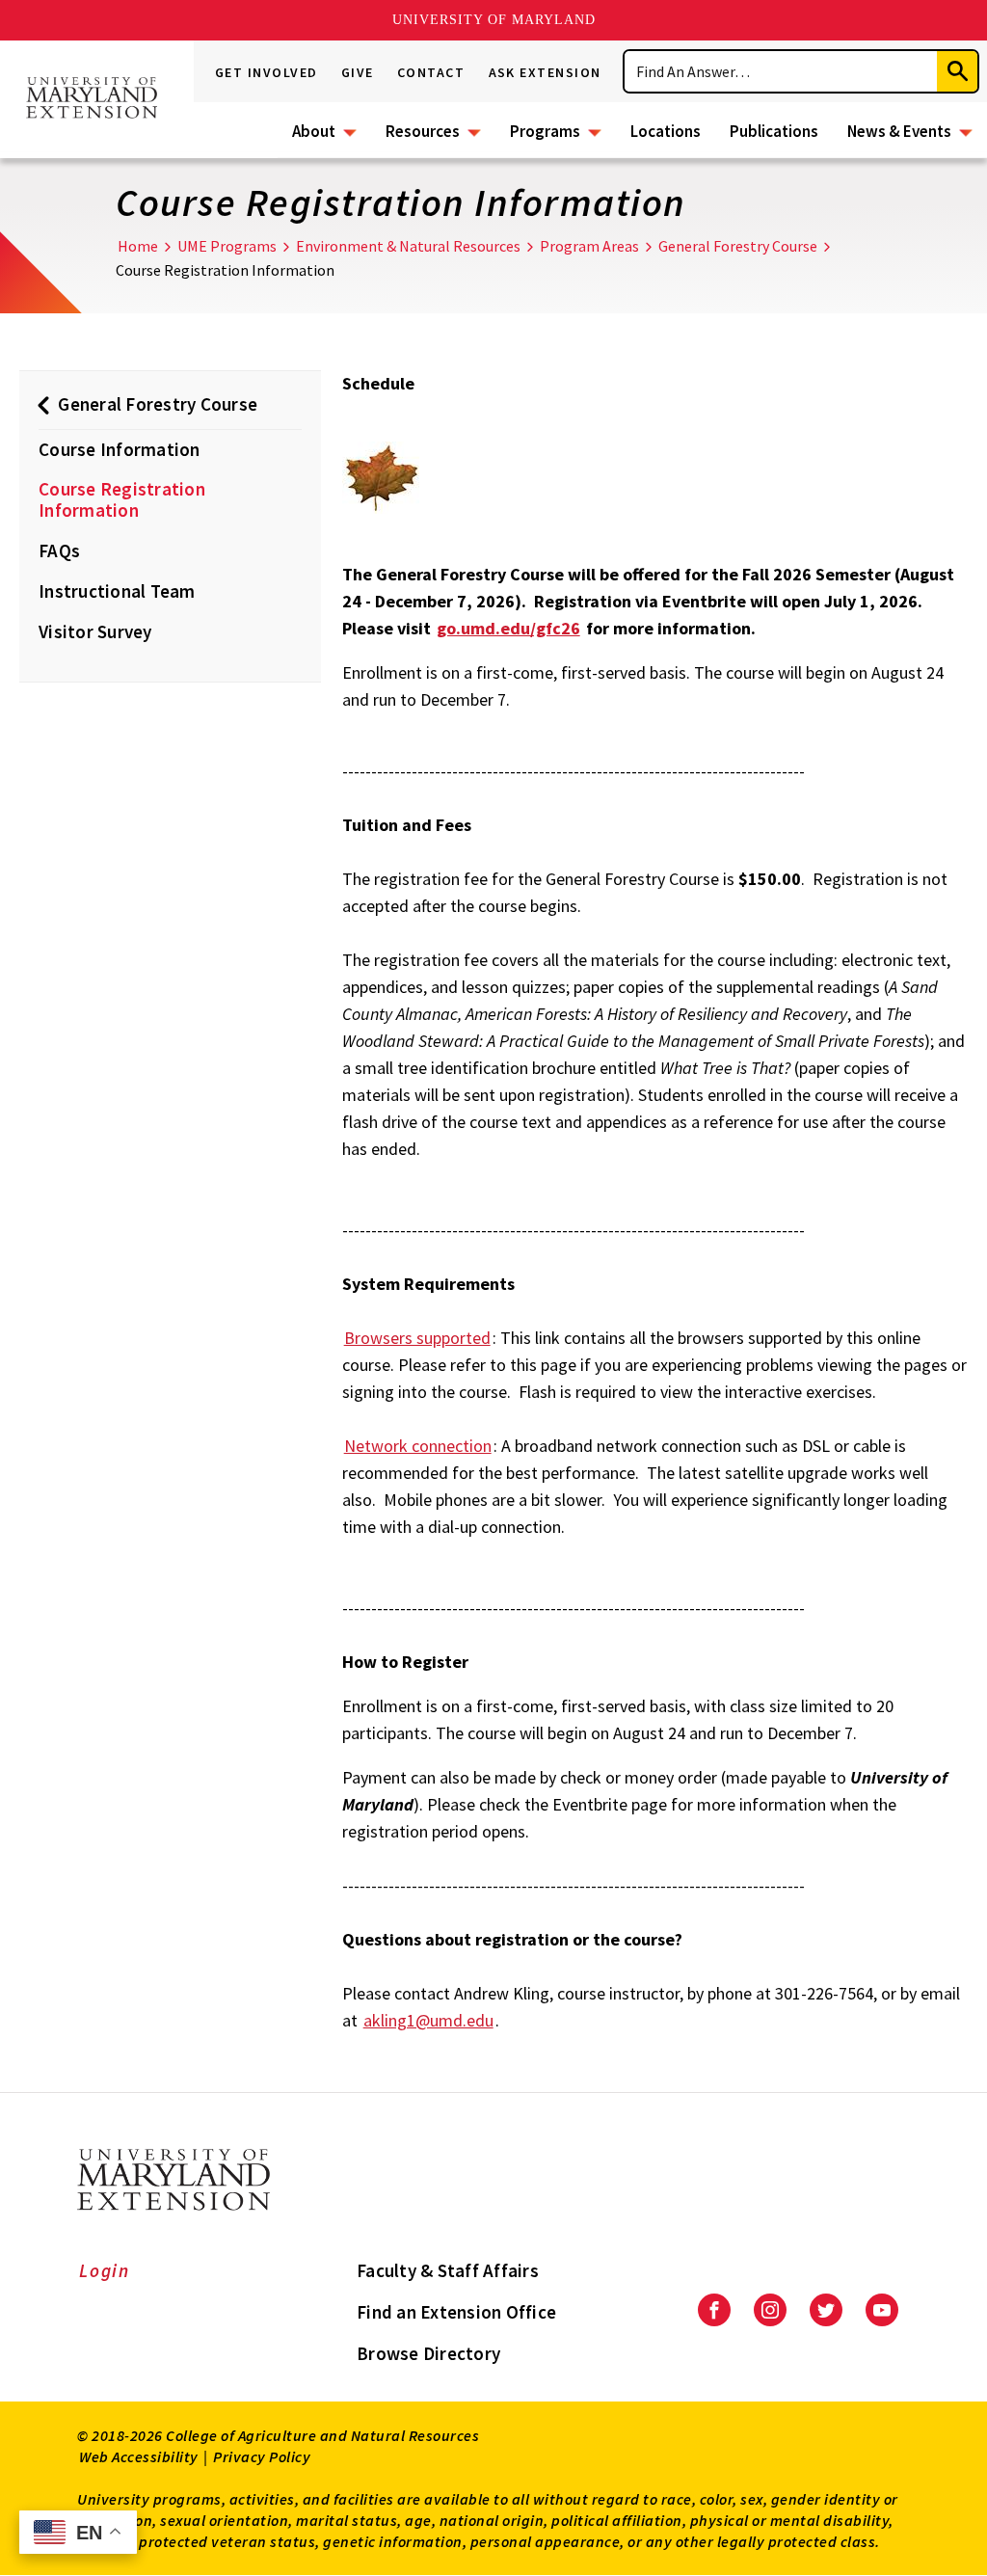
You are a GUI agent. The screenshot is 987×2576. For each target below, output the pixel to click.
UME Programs (227, 246)
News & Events (899, 131)
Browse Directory (428, 2353)
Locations (666, 131)
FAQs (59, 550)
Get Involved (267, 72)
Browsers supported (417, 1338)
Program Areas (589, 246)
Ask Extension (546, 72)
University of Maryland (494, 20)
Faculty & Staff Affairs (448, 2270)
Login (105, 2270)
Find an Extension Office (456, 2312)
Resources (423, 131)
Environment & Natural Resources (408, 246)
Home (138, 246)
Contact (431, 72)
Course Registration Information (122, 499)
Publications (774, 131)
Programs (545, 131)
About (314, 131)
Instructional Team (117, 591)
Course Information (120, 449)
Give (358, 72)
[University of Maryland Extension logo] (92, 100)
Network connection (418, 1446)
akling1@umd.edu (428, 2020)
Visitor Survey (95, 631)
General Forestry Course (738, 246)
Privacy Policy (262, 2456)
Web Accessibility (139, 2456)
